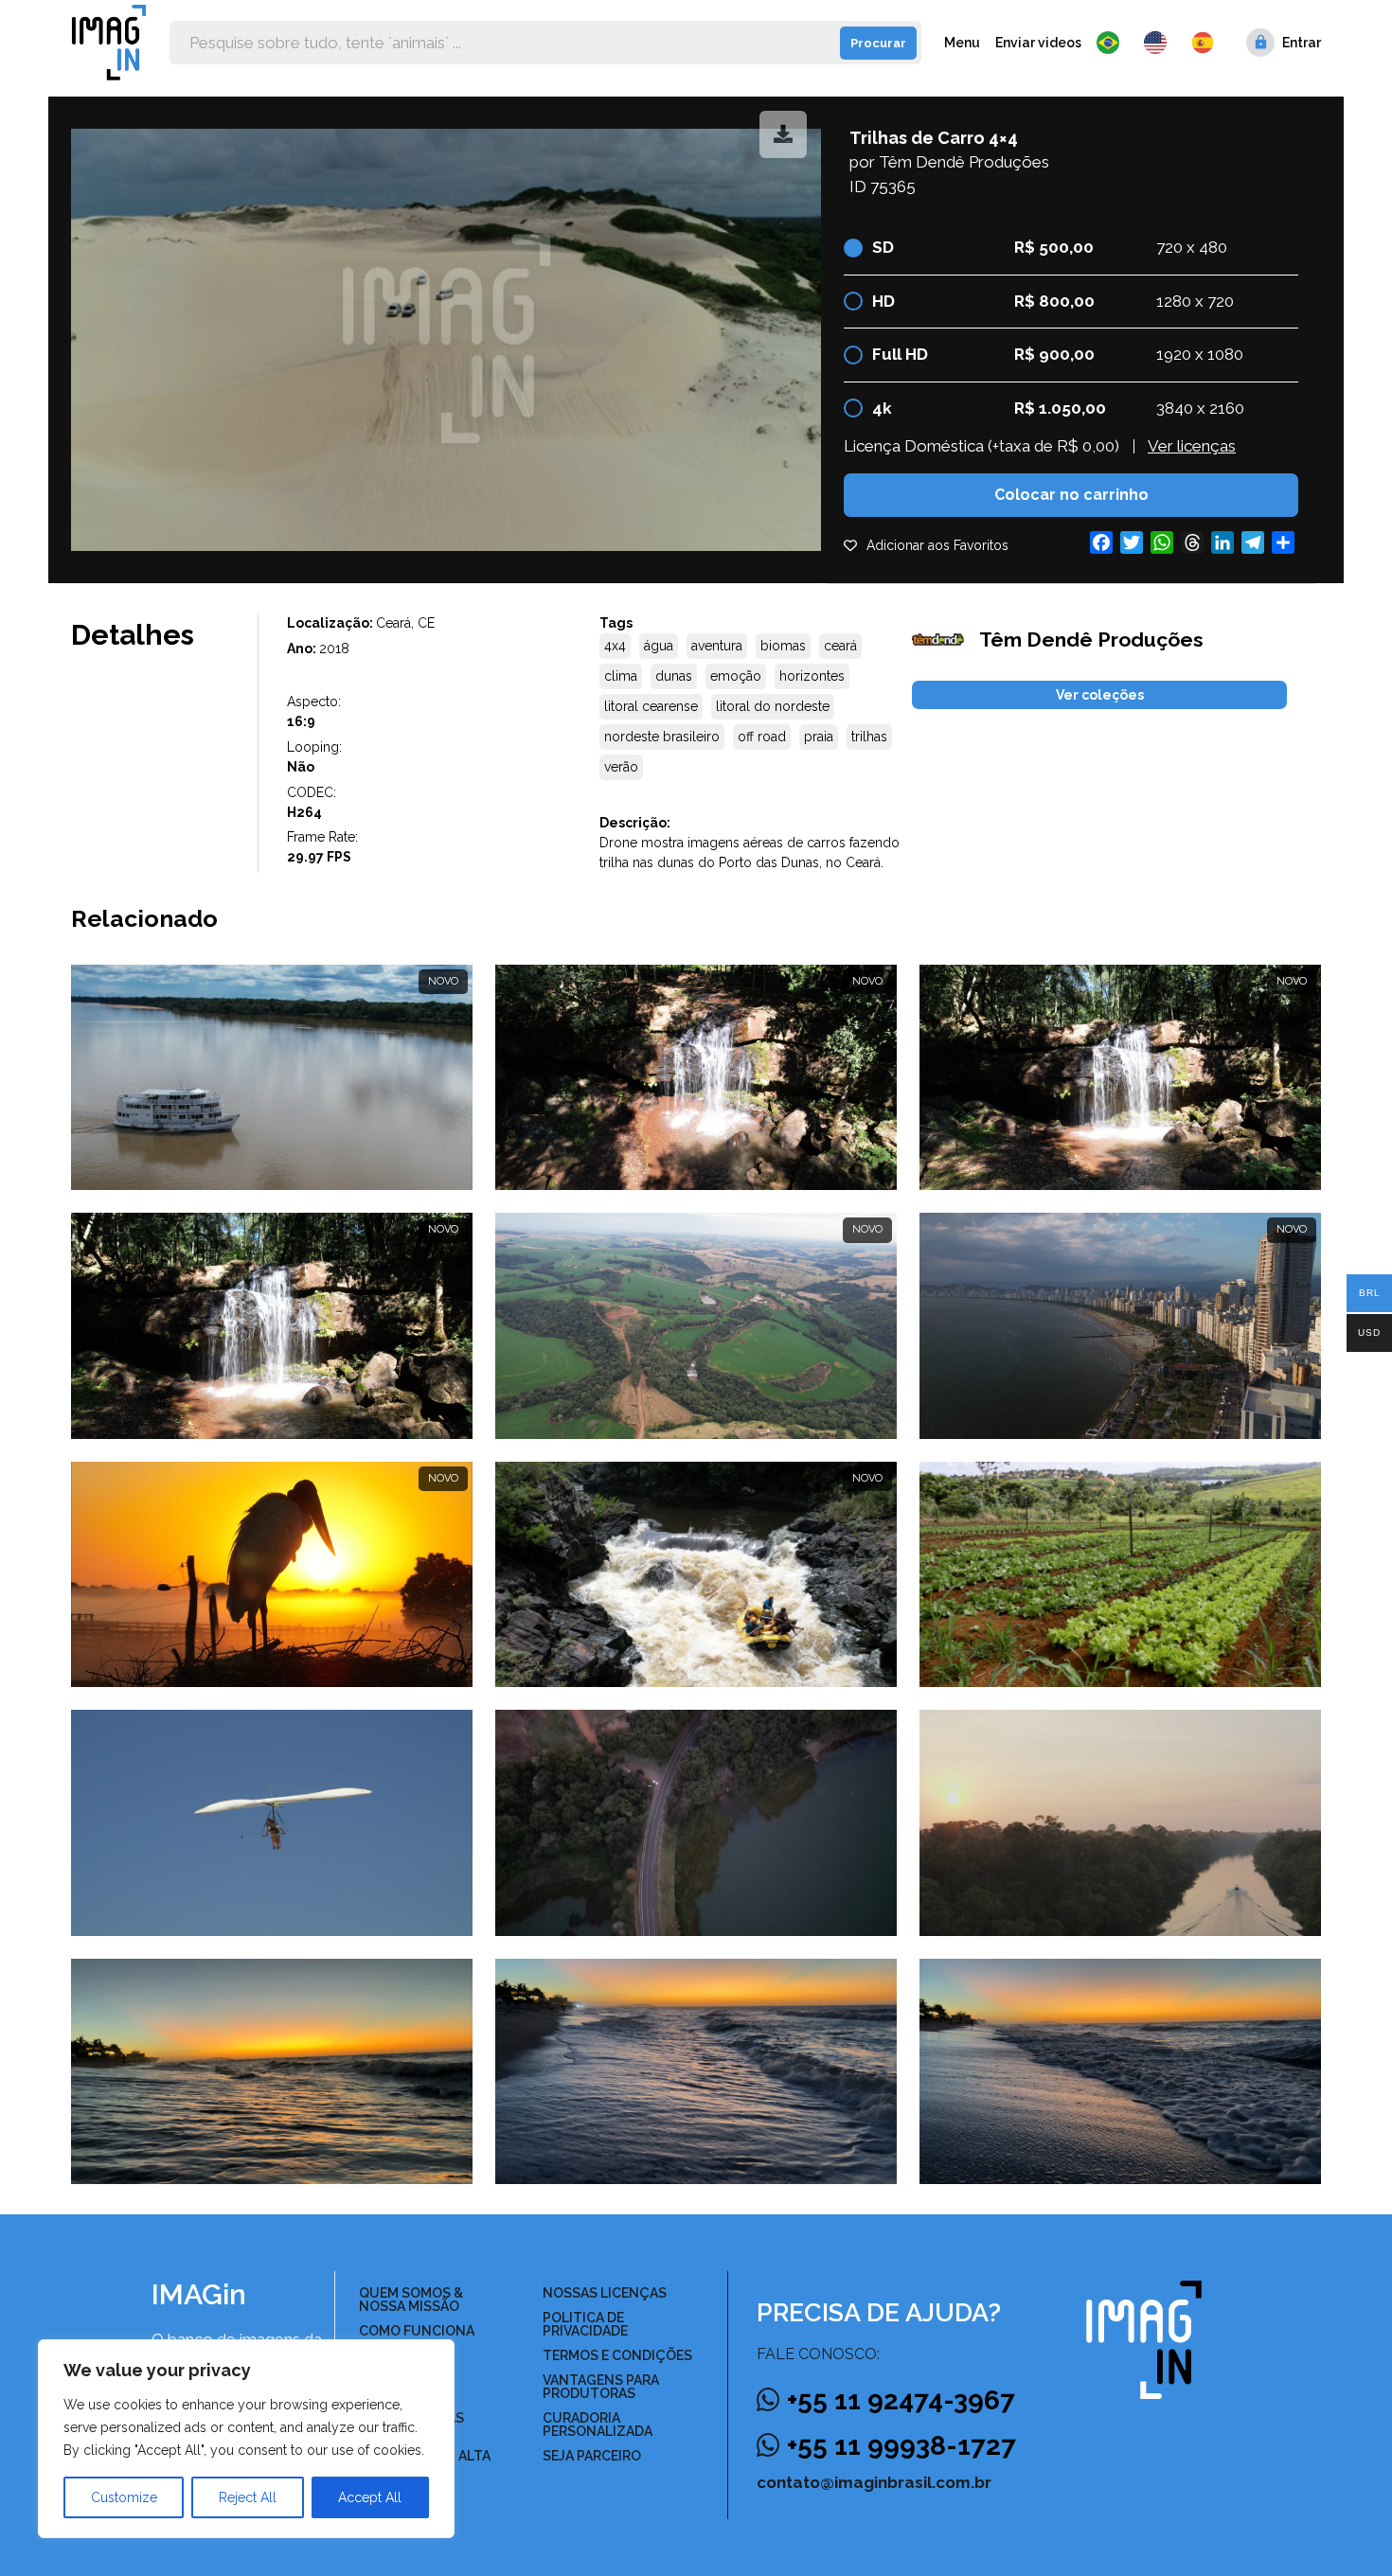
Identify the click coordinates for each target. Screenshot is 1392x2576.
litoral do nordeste (773, 706)
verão (621, 767)
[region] (246, 2439)
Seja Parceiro (592, 2456)
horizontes (812, 676)
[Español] (1204, 43)
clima (621, 676)
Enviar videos (1038, 43)
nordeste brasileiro (662, 737)
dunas (674, 676)
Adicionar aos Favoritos (937, 545)
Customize (124, 2497)
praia (819, 737)
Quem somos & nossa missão (411, 2300)
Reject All (248, 2497)
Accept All (370, 2497)
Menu (962, 43)
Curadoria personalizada (598, 2425)
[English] (1160, 43)
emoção (736, 676)
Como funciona (417, 2331)
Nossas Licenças (605, 2293)
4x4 (615, 646)
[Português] (1113, 43)
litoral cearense (651, 706)
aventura (717, 646)
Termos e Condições (617, 2355)
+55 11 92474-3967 (901, 2400)
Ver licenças (1192, 446)
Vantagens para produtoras (601, 2387)
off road (762, 737)
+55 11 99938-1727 (901, 2446)
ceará (840, 646)
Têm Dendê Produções (964, 162)
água (659, 646)
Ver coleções (1100, 695)
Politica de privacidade (585, 2324)
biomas (783, 646)
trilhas (869, 737)
